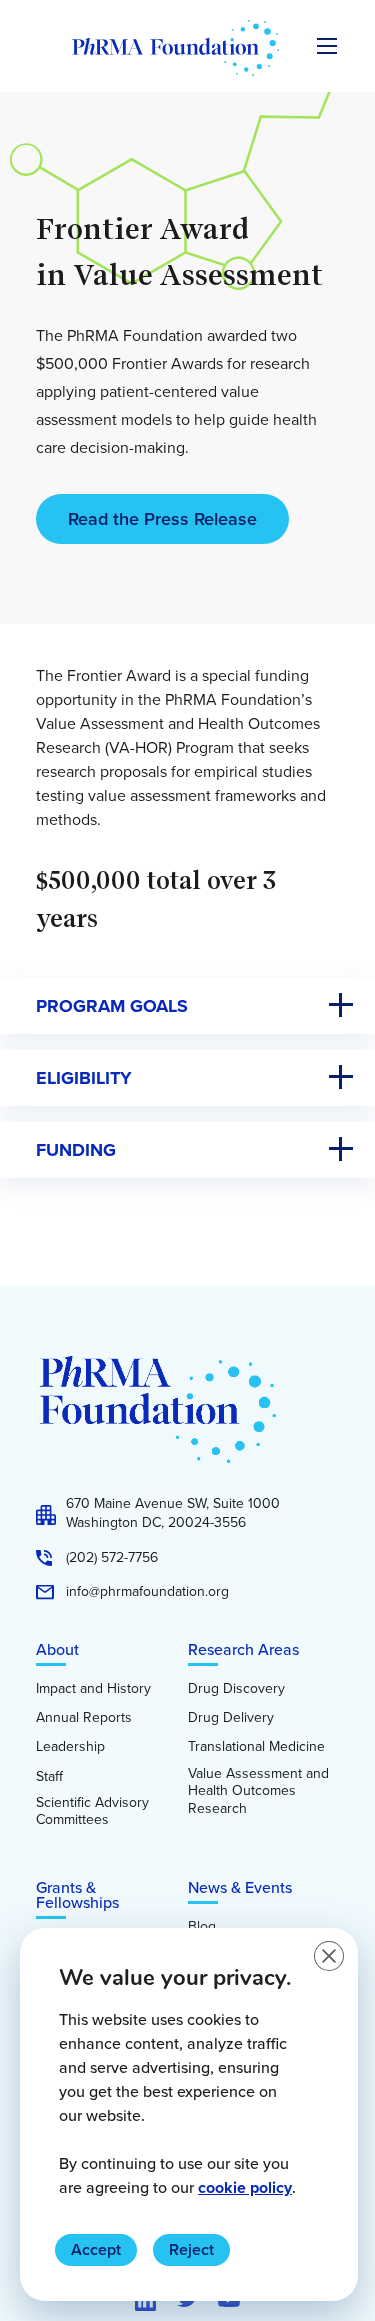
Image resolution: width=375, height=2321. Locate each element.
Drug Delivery (231, 1718)
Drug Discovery (236, 1689)
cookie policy (245, 2187)
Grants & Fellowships (77, 1895)
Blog (202, 1927)
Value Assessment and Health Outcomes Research (258, 1791)
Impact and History (93, 1689)
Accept (96, 2249)
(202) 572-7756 (112, 1558)
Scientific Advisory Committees (92, 1811)
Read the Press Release (162, 519)
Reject (191, 2249)
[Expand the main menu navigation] (327, 46)
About (57, 1649)
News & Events (240, 1887)
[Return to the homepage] (175, 48)
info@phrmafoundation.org (147, 1592)
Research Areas (243, 1649)
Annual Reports (84, 1718)
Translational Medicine (256, 1747)
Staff (49, 1777)
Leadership (70, 1747)
